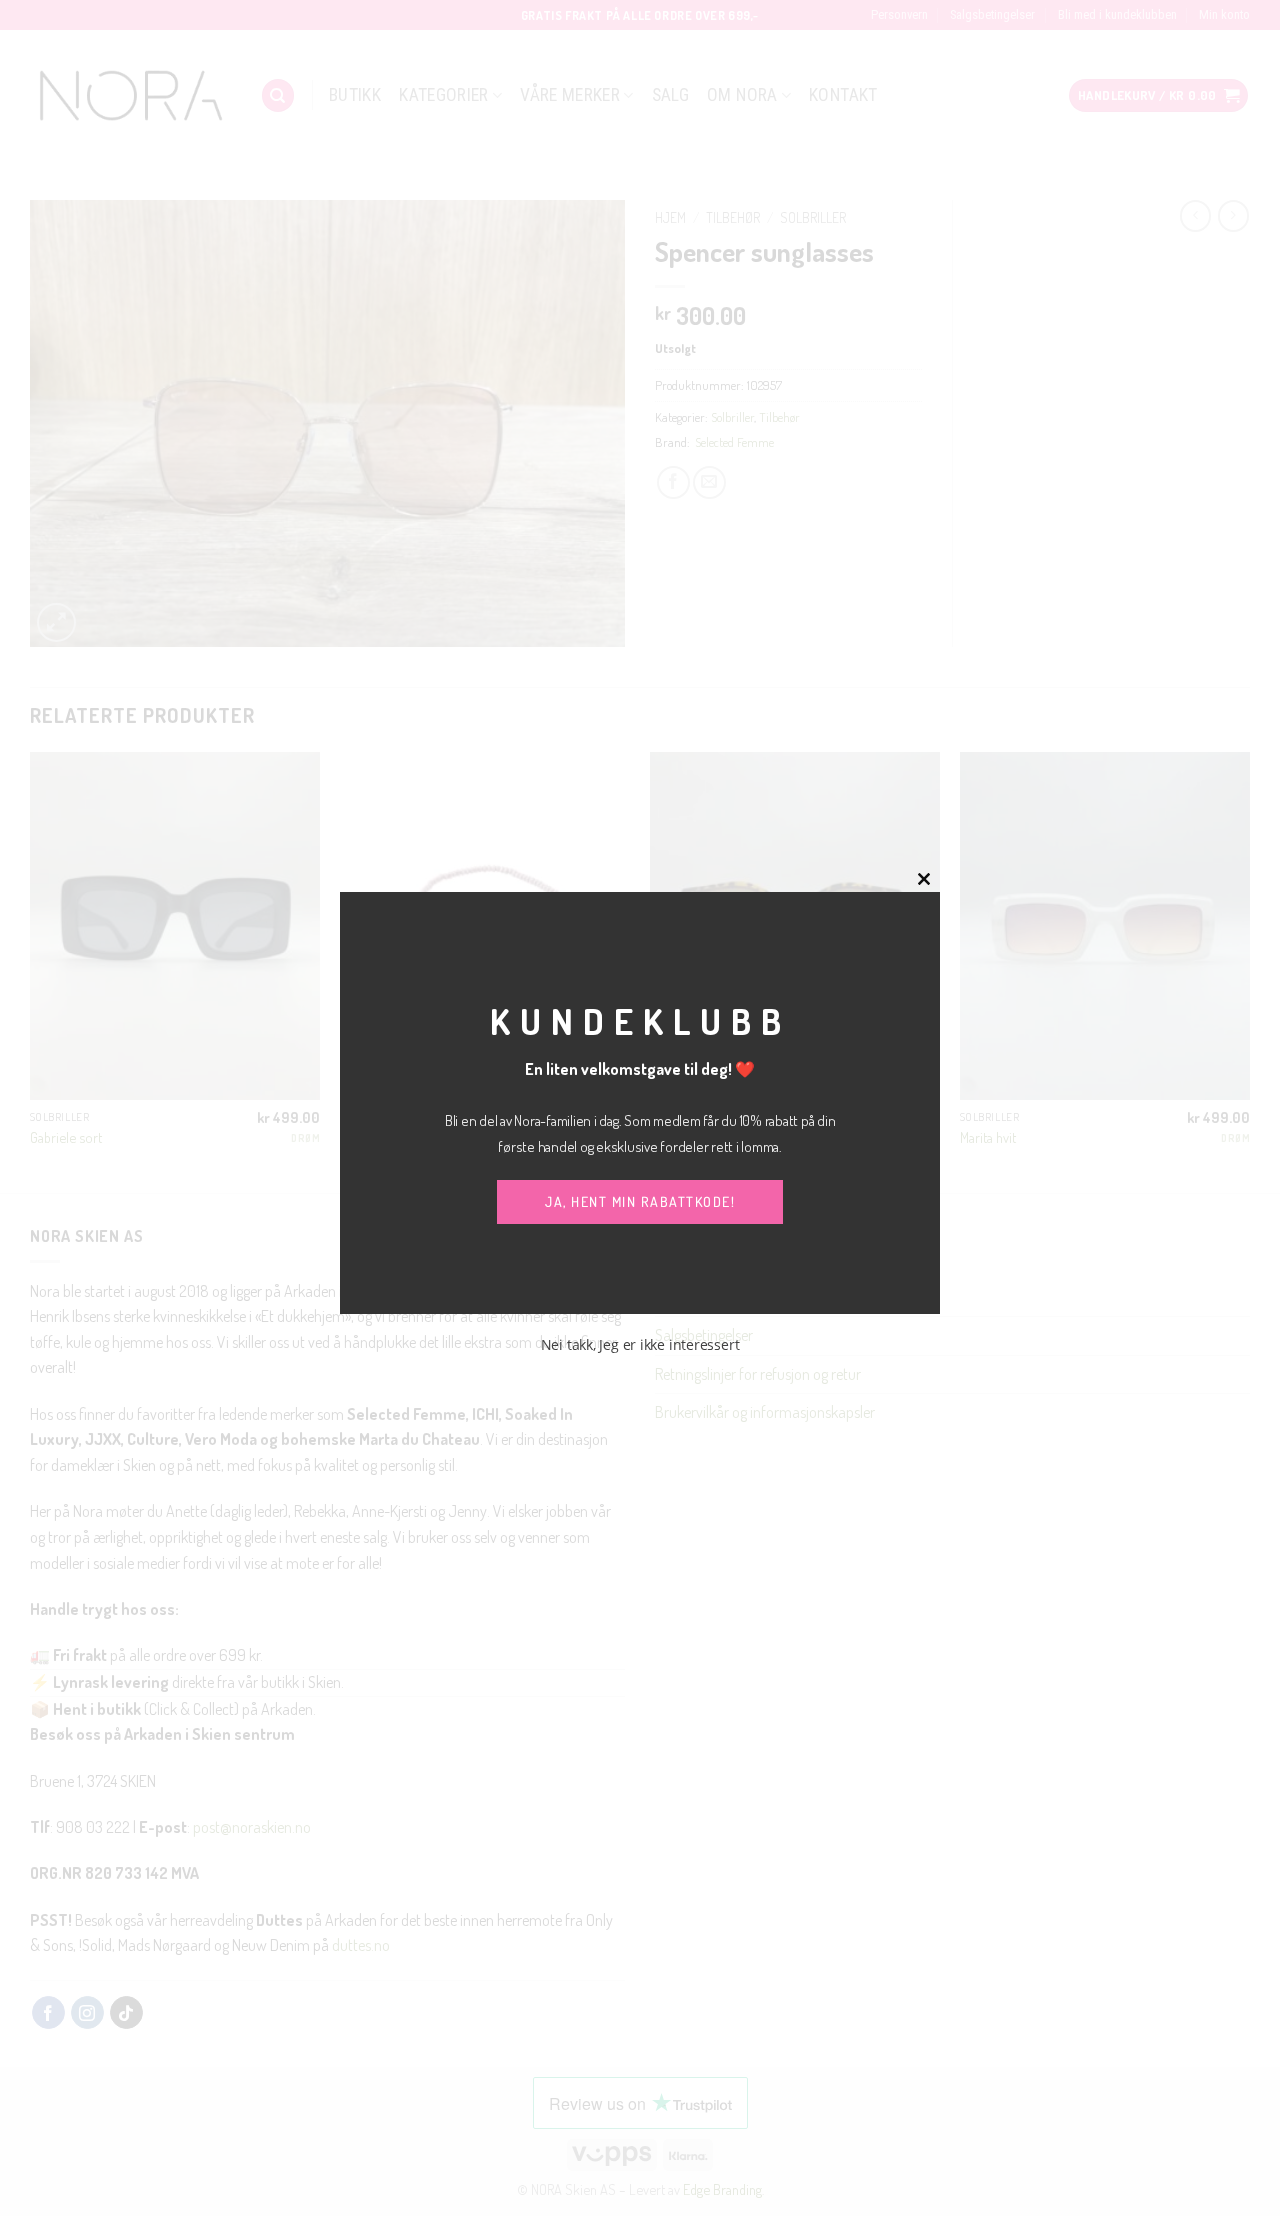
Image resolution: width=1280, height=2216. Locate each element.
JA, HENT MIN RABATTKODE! (640, 1201)
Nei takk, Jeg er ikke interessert (640, 1344)
